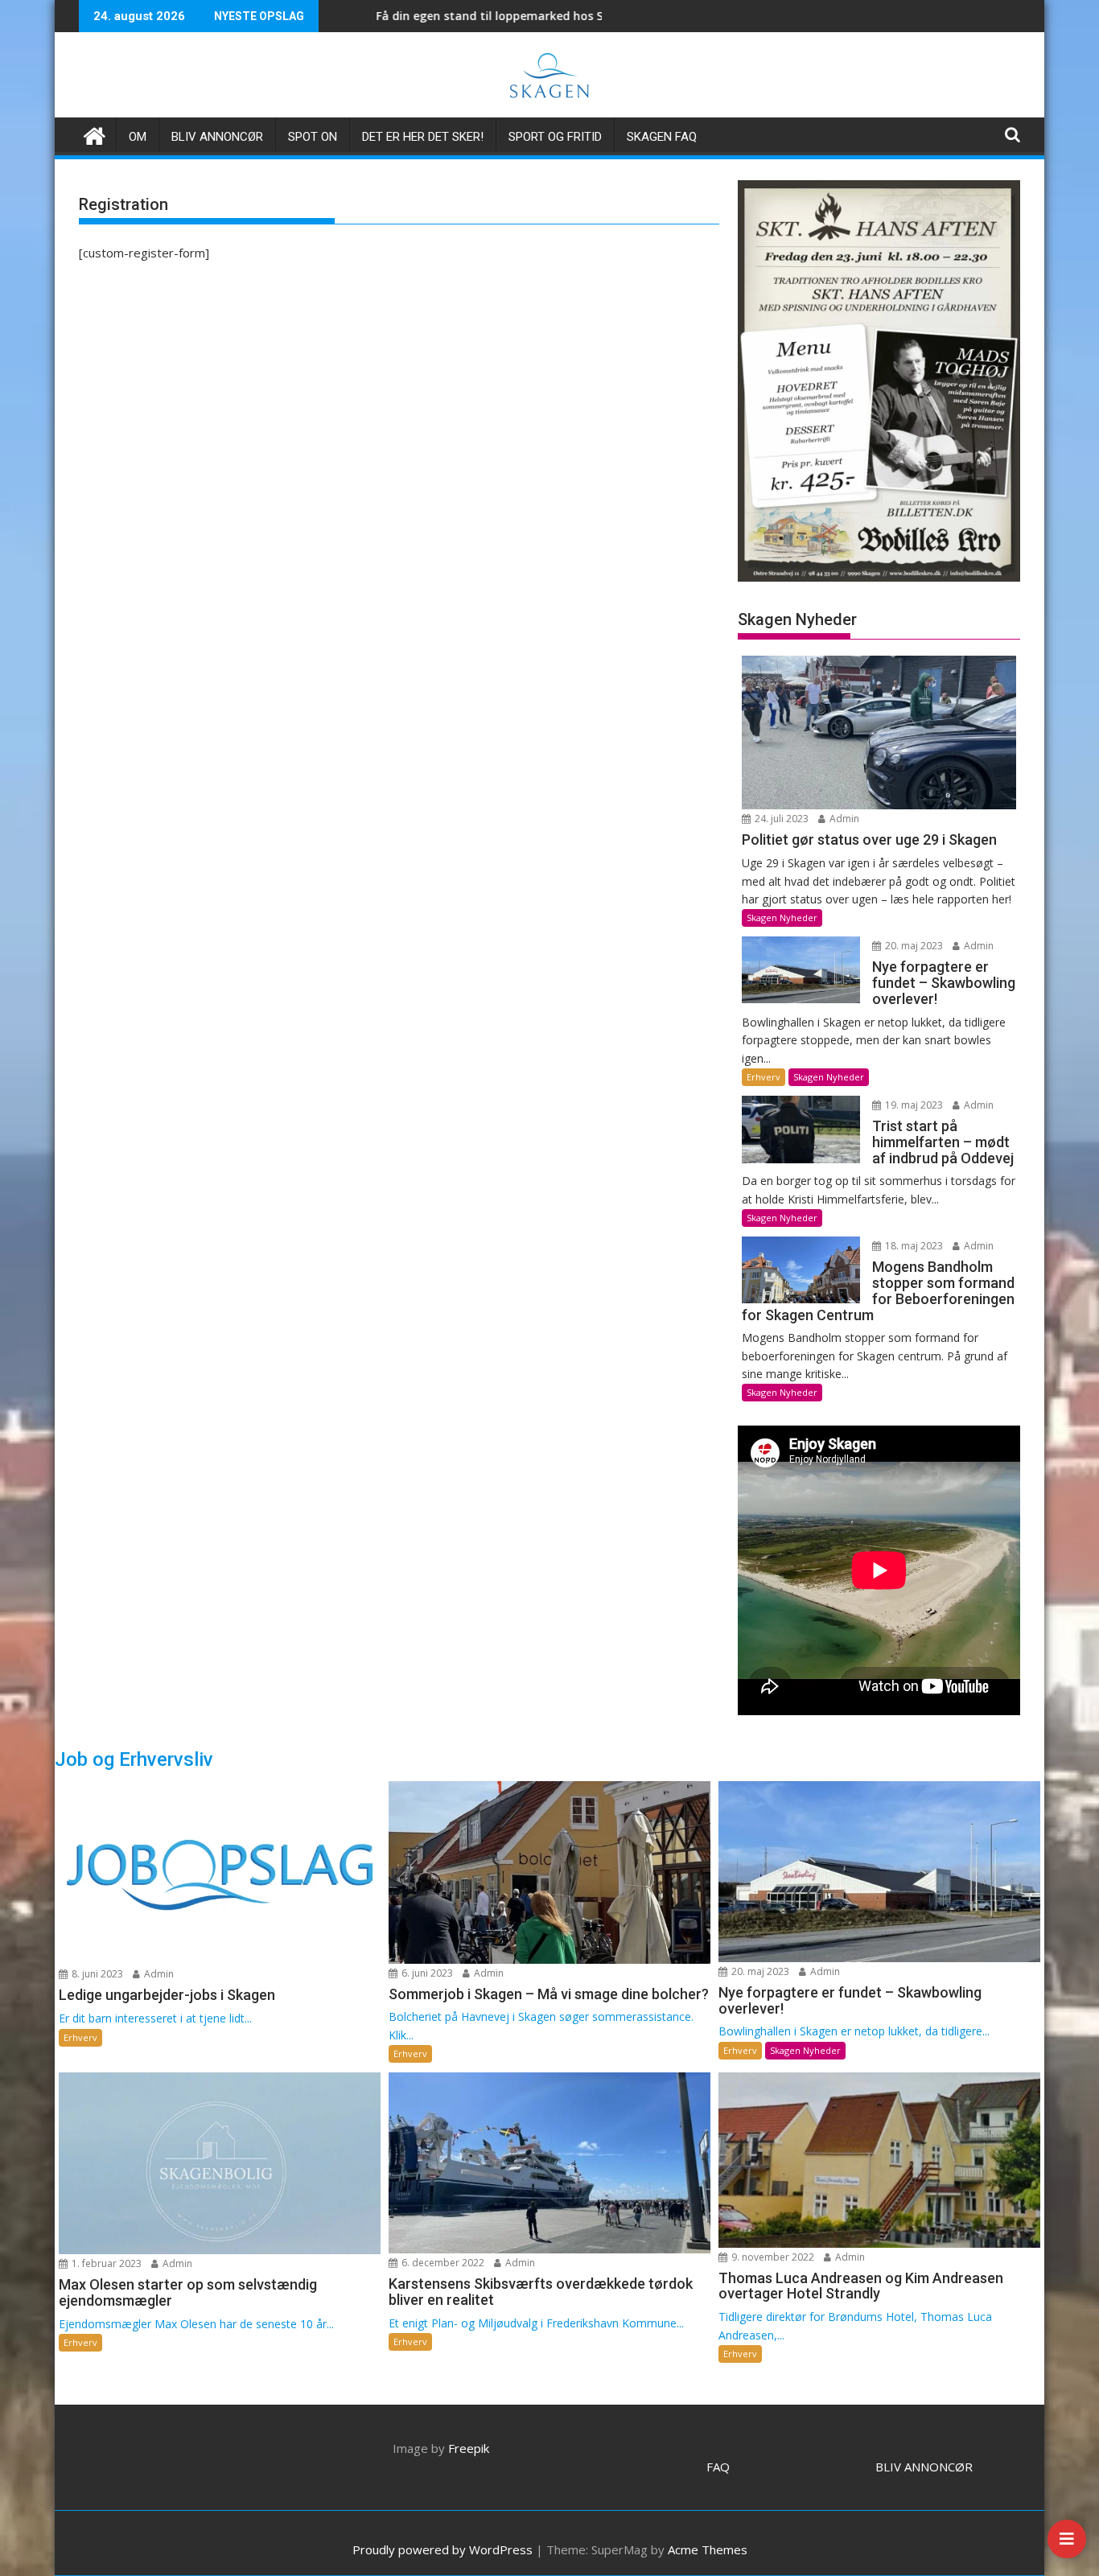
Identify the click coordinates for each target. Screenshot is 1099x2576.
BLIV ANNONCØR (924, 2467)
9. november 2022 (772, 2257)
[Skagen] (95, 134)
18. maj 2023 (913, 1246)
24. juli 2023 (780, 819)
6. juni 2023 (426, 1973)
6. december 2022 (442, 2263)
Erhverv (764, 1077)
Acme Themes (708, 2549)
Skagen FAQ (662, 137)
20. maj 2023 (913, 946)
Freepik (469, 2448)
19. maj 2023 (913, 1105)
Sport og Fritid (555, 137)
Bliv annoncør (217, 137)
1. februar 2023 (105, 2263)
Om (138, 137)
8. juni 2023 (96, 1974)
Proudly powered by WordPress (442, 2549)
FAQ (718, 2467)
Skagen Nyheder (782, 918)
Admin (843, 819)
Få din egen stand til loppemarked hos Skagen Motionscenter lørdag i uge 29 (490, 16)
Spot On (313, 137)
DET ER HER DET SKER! (423, 137)
